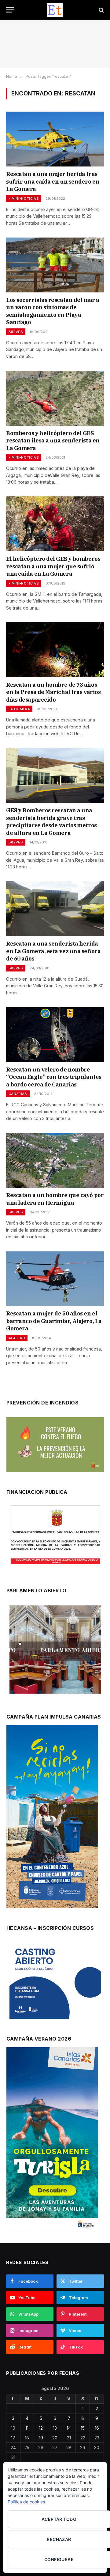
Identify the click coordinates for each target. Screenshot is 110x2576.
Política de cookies (26, 2502)
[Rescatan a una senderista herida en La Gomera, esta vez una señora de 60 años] (55, 909)
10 (13, 2428)
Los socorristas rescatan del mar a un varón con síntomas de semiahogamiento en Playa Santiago (53, 311)
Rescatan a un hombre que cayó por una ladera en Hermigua (55, 1199)
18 (27, 2438)
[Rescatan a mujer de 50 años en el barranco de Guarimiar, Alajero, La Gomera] (55, 1279)
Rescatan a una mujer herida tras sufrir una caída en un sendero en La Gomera (53, 181)
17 (13, 2438)
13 (55, 2428)
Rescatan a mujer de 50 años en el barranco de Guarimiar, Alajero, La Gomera (54, 1321)
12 (41, 2428)
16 (97, 2428)
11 (27, 2428)
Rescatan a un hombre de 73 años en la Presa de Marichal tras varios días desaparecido (53, 692)
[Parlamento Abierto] (55, 1651)
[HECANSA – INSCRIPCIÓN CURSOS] (55, 1981)
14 (69, 2428)
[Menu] (10, 10)
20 (55, 2438)
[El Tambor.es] (55, 10)
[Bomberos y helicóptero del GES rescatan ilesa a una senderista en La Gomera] (55, 398)
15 (83, 2428)
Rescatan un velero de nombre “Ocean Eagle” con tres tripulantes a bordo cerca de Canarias (54, 1077)
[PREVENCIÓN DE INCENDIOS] (55, 1445)
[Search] (101, 10)
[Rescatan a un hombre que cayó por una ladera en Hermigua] (55, 1160)
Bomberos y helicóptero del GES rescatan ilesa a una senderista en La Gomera (53, 441)
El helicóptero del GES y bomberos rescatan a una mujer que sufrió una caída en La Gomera (53, 566)
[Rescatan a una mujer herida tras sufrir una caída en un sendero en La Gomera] (55, 139)
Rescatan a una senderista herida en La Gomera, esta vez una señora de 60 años (53, 951)
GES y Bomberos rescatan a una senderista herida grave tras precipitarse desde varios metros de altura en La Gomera (51, 821)
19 (41, 2438)
